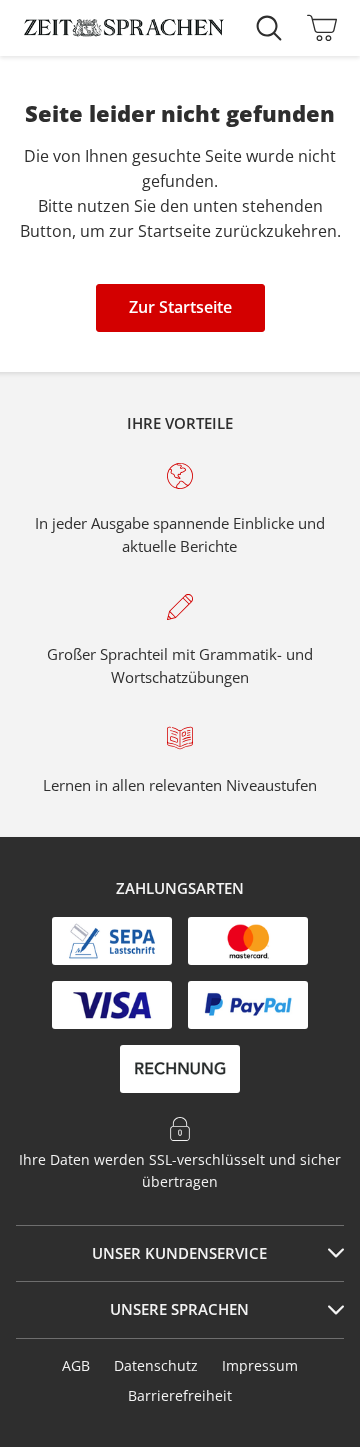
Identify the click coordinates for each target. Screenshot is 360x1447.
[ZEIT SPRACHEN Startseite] (124, 28)
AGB (76, 1365)
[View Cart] (317, 28)
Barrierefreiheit (180, 1395)
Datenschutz (156, 1365)
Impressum (260, 1365)
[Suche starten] (274, 28)
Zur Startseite (180, 307)
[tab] (180, 1254)
